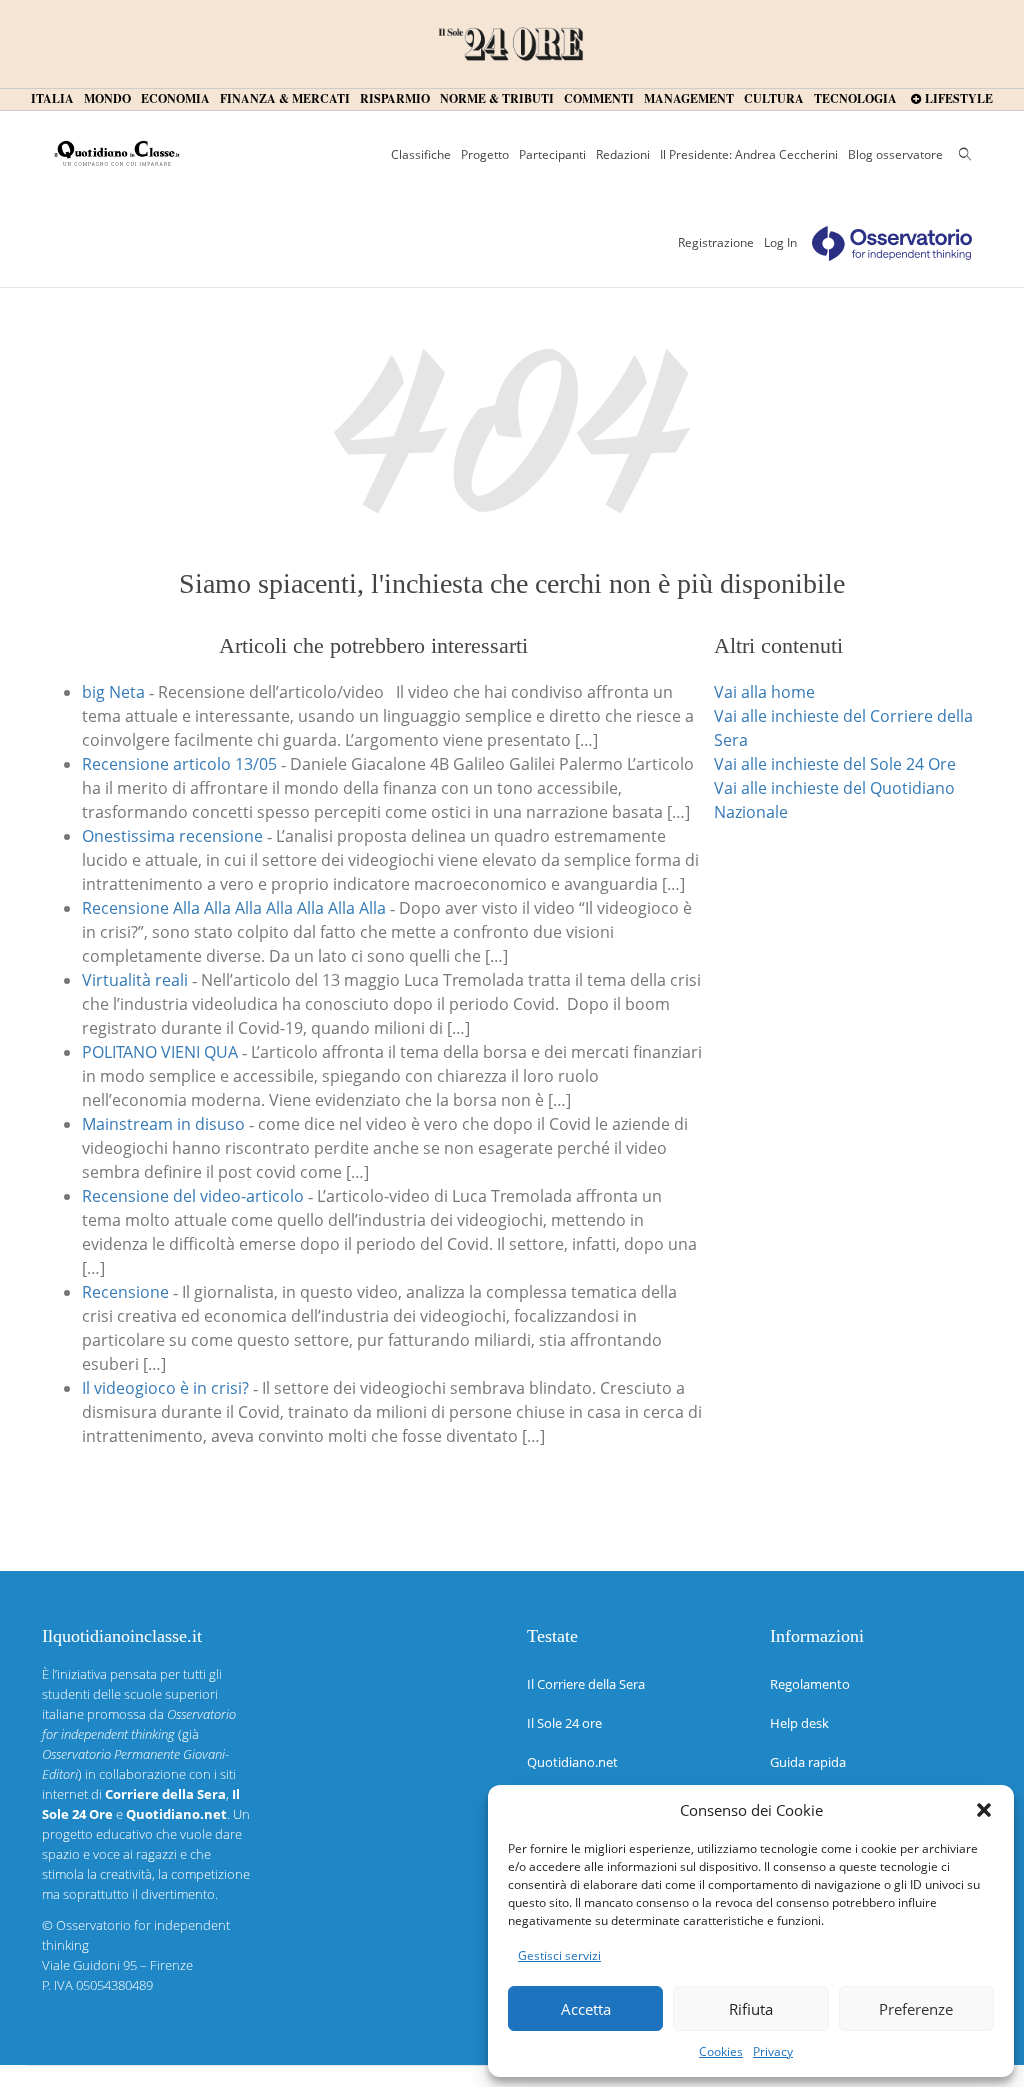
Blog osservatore (895, 154)
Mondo (107, 98)
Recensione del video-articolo (193, 1196)
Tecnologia (855, 98)
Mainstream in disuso (163, 1124)
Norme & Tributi (497, 98)
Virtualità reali (135, 980)
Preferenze (916, 2009)
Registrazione (716, 242)
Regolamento (810, 1684)
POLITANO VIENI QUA (160, 1052)
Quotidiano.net (572, 1762)
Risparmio (395, 98)
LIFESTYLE (957, 98)
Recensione (125, 1292)
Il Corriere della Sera (586, 1684)
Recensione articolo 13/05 (179, 764)
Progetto (485, 154)
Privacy (773, 2051)
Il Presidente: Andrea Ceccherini (749, 154)
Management (689, 98)
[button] (984, 1810)
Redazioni (623, 154)
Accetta (586, 2009)
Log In (780, 242)
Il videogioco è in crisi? (165, 1388)
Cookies (721, 2051)
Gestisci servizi (559, 1955)
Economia (175, 98)
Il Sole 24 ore (564, 1723)
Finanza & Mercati (285, 98)
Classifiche (421, 154)
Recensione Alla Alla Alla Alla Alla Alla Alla (234, 908)
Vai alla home (764, 692)
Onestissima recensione (172, 836)
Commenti (599, 98)
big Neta (113, 692)
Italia (52, 98)
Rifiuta (751, 2009)
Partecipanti (552, 154)
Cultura (774, 98)
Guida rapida (808, 1762)
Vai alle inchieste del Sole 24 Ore (835, 764)
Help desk (799, 1723)
